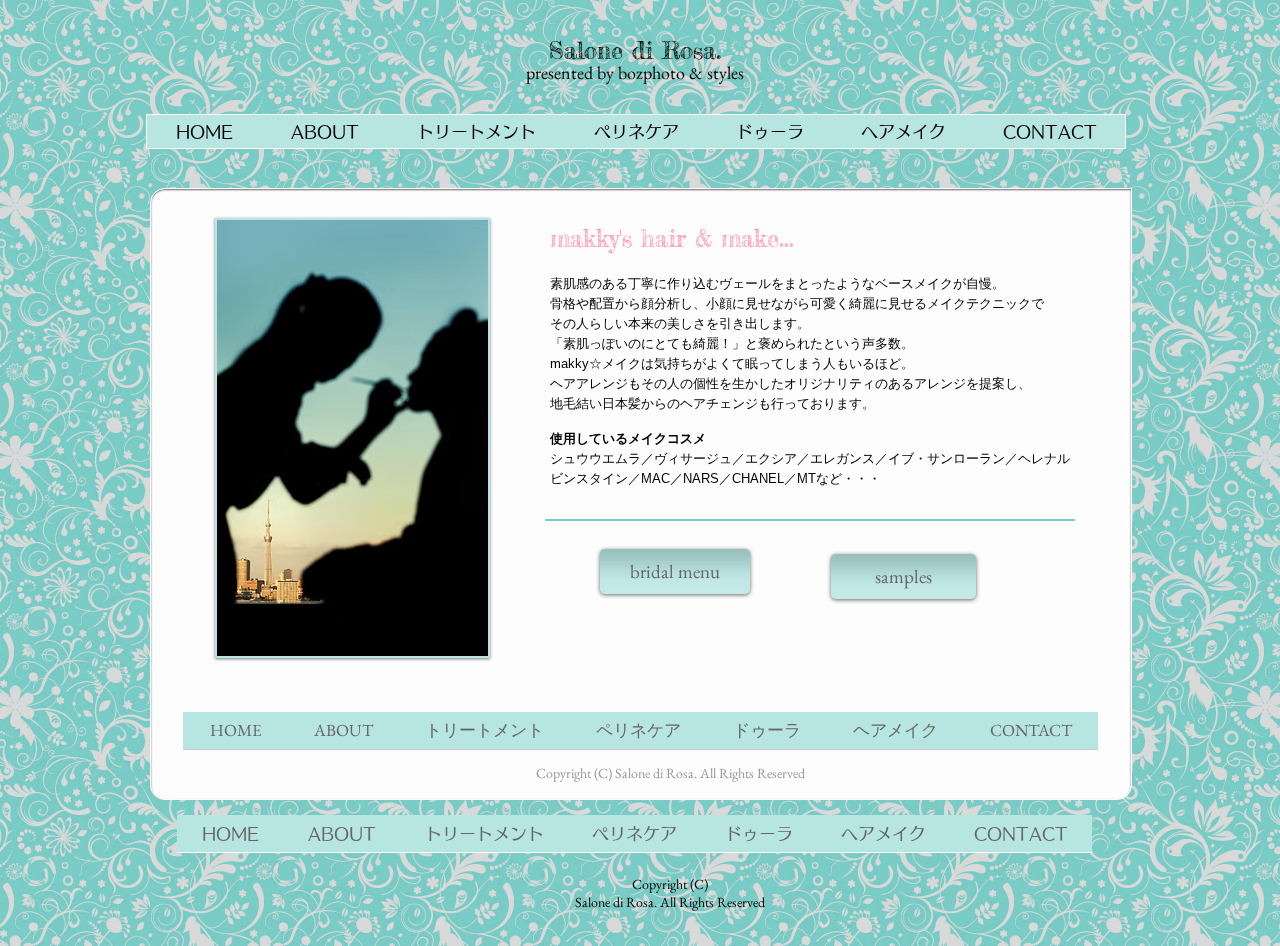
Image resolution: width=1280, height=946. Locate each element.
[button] (475, 131)
